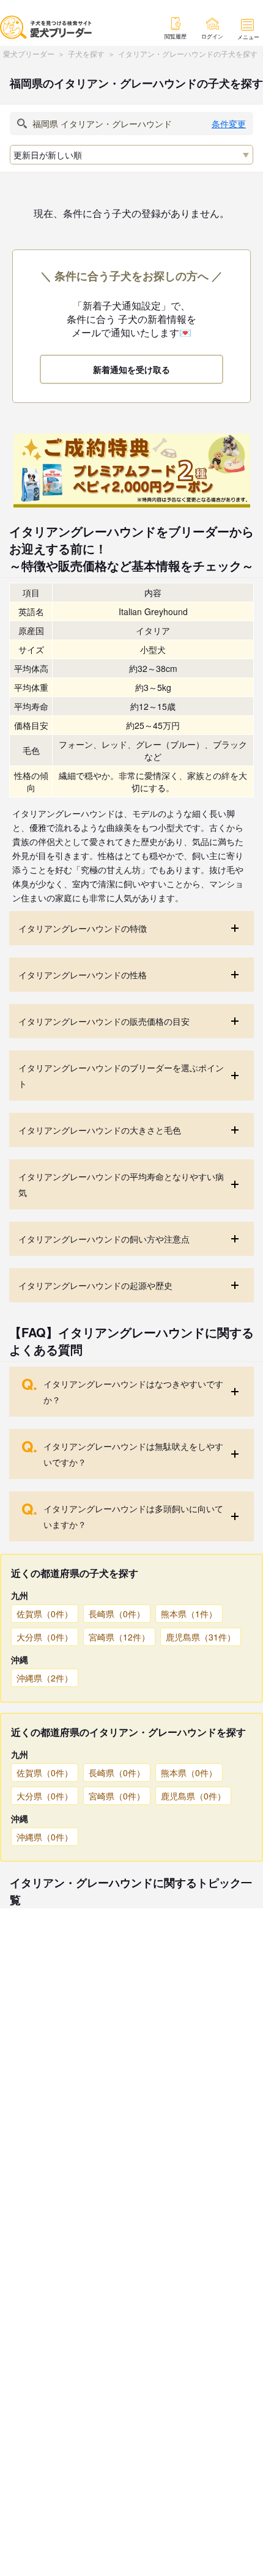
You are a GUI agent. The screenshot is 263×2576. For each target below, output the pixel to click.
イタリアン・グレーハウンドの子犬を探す (188, 54)
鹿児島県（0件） (193, 1796)
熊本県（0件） (189, 1773)
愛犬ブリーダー (29, 54)
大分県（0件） (45, 1637)
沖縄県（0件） (45, 1837)
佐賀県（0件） (45, 1614)
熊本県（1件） (189, 1614)
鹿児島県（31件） (201, 1637)
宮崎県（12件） (119, 1637)
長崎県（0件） (117, 1614)
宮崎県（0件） (117, 1796)
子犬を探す (86, 54)
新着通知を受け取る (131, 369)
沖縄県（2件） (45, 1678)
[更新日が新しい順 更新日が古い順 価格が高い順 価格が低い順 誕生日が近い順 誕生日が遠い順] (131, 155)
